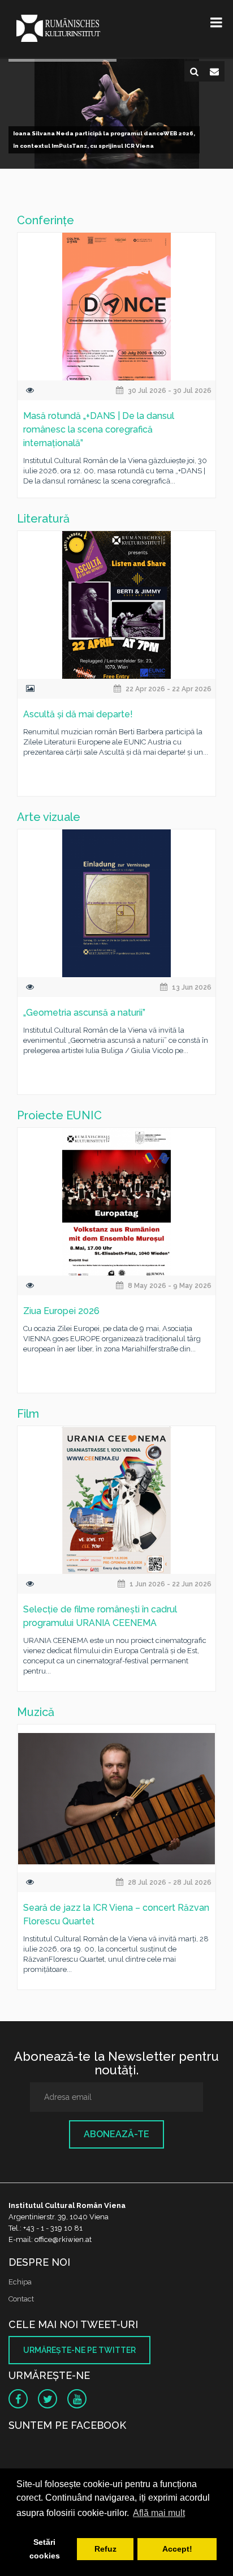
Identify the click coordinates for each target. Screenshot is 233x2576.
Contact (21, 2299)
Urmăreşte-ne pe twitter (79, 2350)
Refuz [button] (105, 2549)
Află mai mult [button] (159, 2513)
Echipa (20, 2282)
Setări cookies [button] (45, 2549)
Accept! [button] (177, 2549)
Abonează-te (116, 2134)
